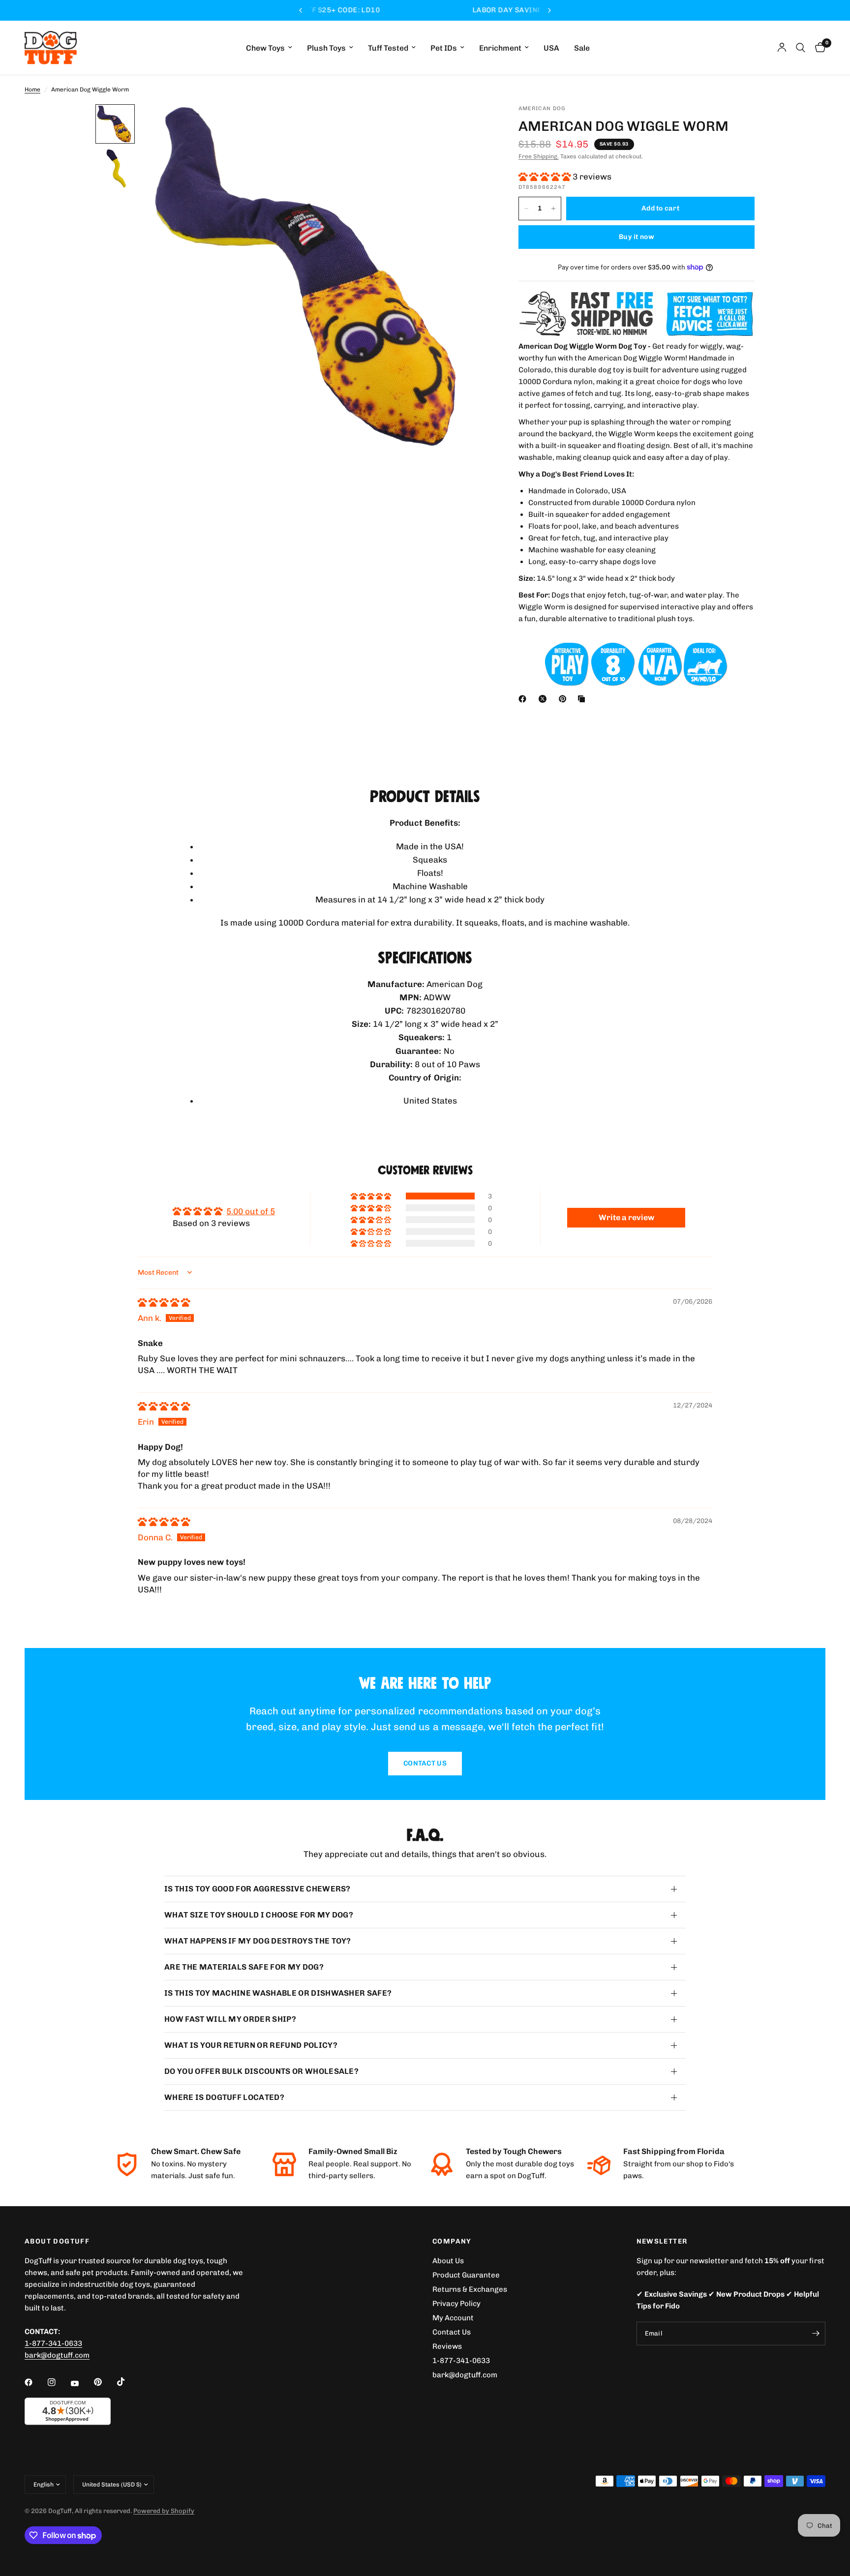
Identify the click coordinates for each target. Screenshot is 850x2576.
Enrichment (500, 48)
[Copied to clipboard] (583, 699)
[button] (546, 177)
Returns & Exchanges (470, 2289)
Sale (582, 48)
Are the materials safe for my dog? (244, 1967)
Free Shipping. (539, 156)
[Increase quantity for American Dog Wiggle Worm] (553, 209)
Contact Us (452, 2332)
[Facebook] (524, 699)
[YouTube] (82, 2383)
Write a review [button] (626, 1217)
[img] (164, 1302)
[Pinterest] (565, 699)
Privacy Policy (456, 2304)
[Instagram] (59, 2382)
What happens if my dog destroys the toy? (258, 1941)
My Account (453, 2318)
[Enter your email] (816, 2334)
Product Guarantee (466, 2275)
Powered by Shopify (164, 2511)
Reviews (447, 2346)
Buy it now (637, 237)
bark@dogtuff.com (465, 2375)
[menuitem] (269, 48)
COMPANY (452, 2242)
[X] (545, 699)
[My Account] (782, 48)
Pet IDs (444, 48)
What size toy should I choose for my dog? (259, 1915)
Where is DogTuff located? (224, 2097)
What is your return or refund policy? (251, 2045)
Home (32, 90)
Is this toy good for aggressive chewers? (258, 1889)
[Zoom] (468, 125)
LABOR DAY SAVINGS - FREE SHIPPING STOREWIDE (425, 10)
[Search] (801, 48)
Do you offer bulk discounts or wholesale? (261, 2071)
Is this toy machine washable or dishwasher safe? (278, 1993)
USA (551, 48)
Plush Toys (326, 48)
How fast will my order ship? (230, 2019)
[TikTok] (128, 2382)
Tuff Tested (388, 48)
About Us (448, 2261)
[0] (818, 48)
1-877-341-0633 (53, 2343)
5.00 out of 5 (251, 1211)
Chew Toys (265, 48)
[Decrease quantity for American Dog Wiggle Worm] (526, 209)
